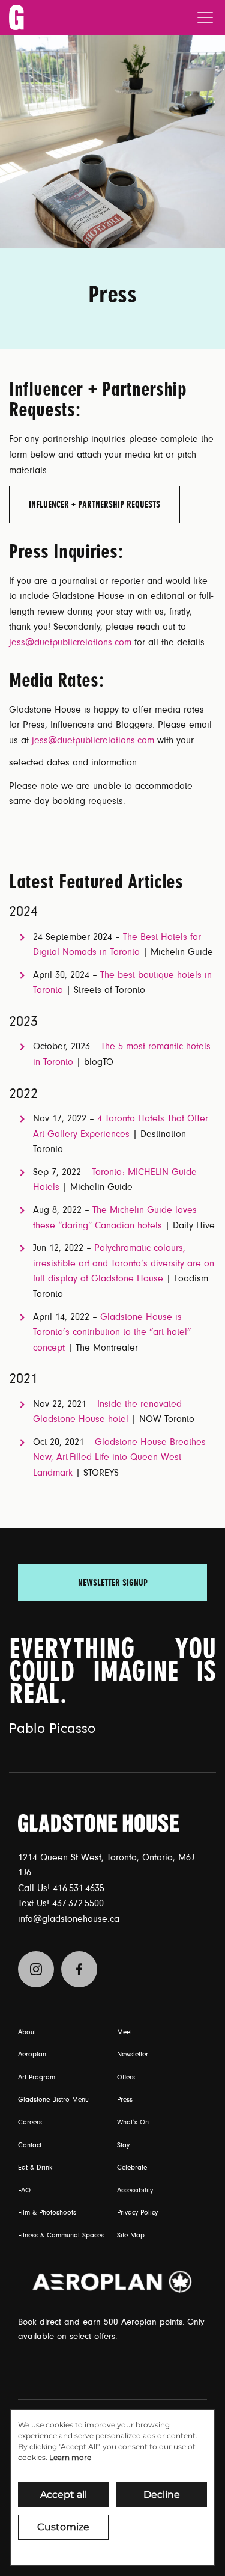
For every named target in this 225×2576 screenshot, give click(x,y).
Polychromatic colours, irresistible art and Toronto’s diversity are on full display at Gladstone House (124, 1263)
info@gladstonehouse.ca (69, 1919)
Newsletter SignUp (113, 1583)
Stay (123, 2145)
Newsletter (133, 2055)
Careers (30, 2123)
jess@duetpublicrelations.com (70, 642)
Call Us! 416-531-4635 (61, 1888)
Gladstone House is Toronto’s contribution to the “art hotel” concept (112, 1332)
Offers (126, 2078)
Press (125, 2100)
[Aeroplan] (112, 2282)
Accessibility (135, 2191)
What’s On (133, 2123)
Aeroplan (32, 2055)
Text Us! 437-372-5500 (61, 1903)
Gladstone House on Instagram (36, 1969)
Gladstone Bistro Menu (53, 2100)
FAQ (24, 2191)
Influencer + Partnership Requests (94, 504)
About (27, 2032)
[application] (112, 2488)
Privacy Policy (137, 2213)
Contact (30, 2145)
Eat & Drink (35, 2168)
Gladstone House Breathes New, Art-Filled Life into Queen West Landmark (119, 1457)
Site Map (131, 2236)
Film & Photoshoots (47, 2213)
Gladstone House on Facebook (79, 1969)
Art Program (37, 2078)
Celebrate (132, 2168)
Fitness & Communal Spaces (61, 2236)
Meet (124, 2032)
